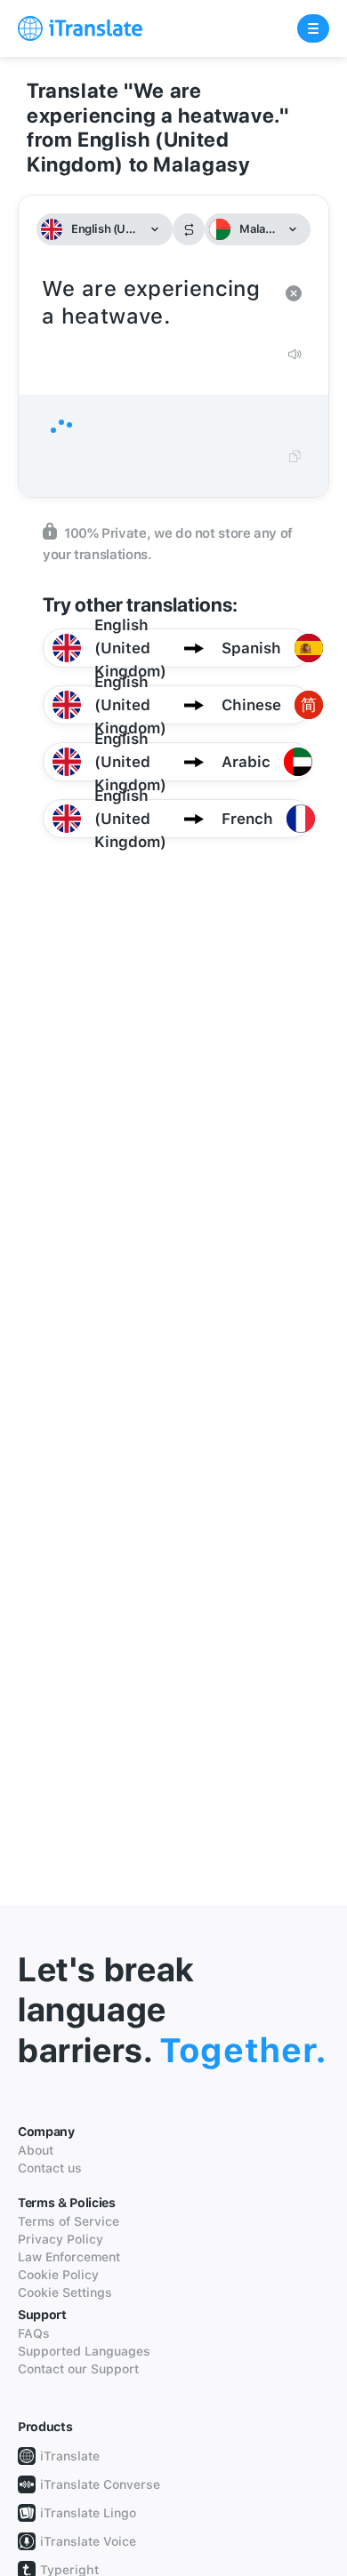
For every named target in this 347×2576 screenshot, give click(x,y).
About (36, 2150)
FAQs (34, 2333)
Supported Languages (84, 2351)
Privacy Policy (61, 2239)
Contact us (50, 2168)
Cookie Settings (65, 2292)
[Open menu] (313, 28)
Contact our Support (78, 2369)
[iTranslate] (80, 28)
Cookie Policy (58, 2275)
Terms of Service (69, 2221)
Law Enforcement (69, 2257)
